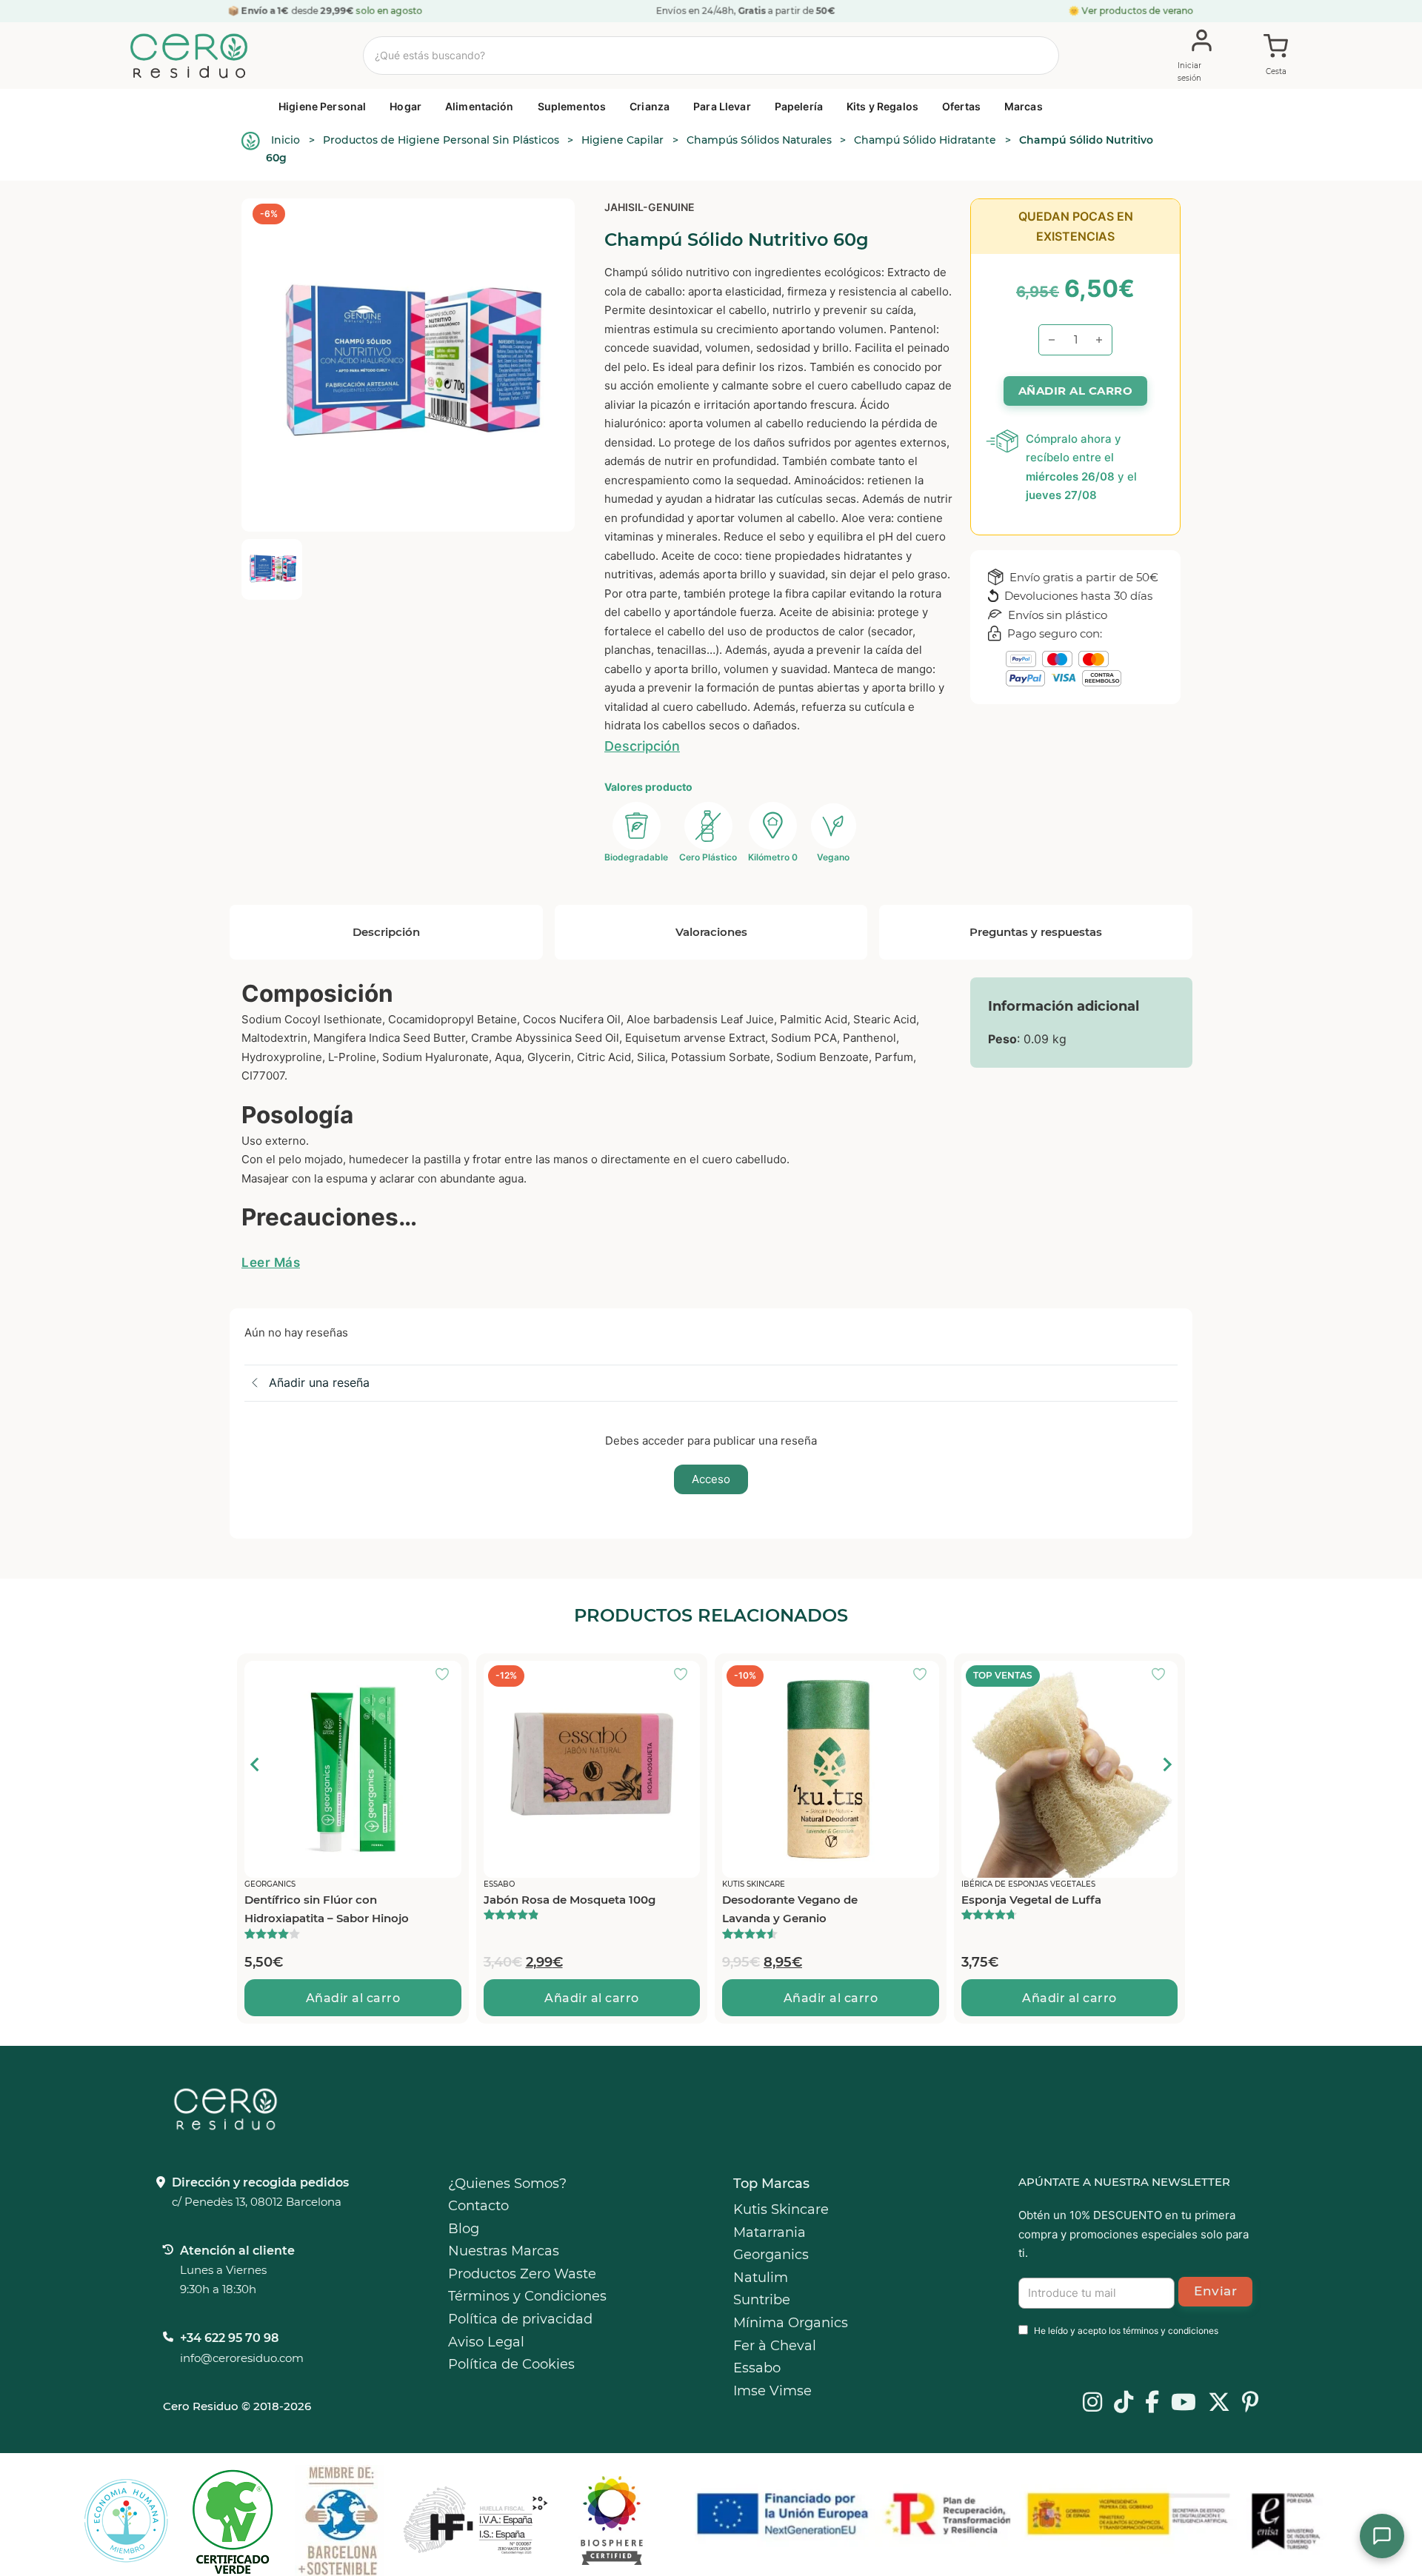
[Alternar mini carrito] (1276, 56)
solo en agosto (388, 11)
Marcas (1024, 106)
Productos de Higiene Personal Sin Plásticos (441, 140)
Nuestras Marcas (504, 2251)
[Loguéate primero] (447, 1676)
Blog (464, 2229)
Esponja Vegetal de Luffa (1031, 1900)
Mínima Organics (791, 2323)
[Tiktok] (1124, 2403)
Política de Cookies (511, 2364)
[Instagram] (1092, 2403)
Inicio (286, 140)
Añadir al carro (353, 1998)
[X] (1219, 2403)
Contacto (478, 2206)
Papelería (799, 106)
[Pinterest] (1251, 2403)
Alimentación (480, 106)
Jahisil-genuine (650, 207)
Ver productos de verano (1138, 11)
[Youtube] (1184, 2403)
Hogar (405, 106)
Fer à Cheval (775, 2346)
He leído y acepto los (1126, 2331)
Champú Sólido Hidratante (925, 140)
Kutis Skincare (781, 2209)
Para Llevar (722, 106)
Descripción (642, 746)
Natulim (761, 2278)
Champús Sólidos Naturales (759, 140)
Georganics (771, 2255)
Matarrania (770, 2232)
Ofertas (961, 106)
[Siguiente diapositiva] (1166, 1764)
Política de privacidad (520, 2319)
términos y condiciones (1171, 2331)
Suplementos (572, 106)
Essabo (757, 2368)
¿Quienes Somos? (507, 2184)
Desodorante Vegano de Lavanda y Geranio (790, 1909)
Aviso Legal (486, 2342)
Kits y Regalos (882, 106)
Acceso (711, 1479)
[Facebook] (1152, 2403)
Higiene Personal (322, 106)
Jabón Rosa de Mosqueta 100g (570, 1900)
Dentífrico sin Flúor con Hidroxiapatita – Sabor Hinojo (327, 1909)
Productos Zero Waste (522, 2274)
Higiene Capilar (622, 140)
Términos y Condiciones (527, 2296)
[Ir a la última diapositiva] (256, 1764)
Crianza (650, 106)
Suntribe (762, 2300)
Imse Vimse (772, 2391)
